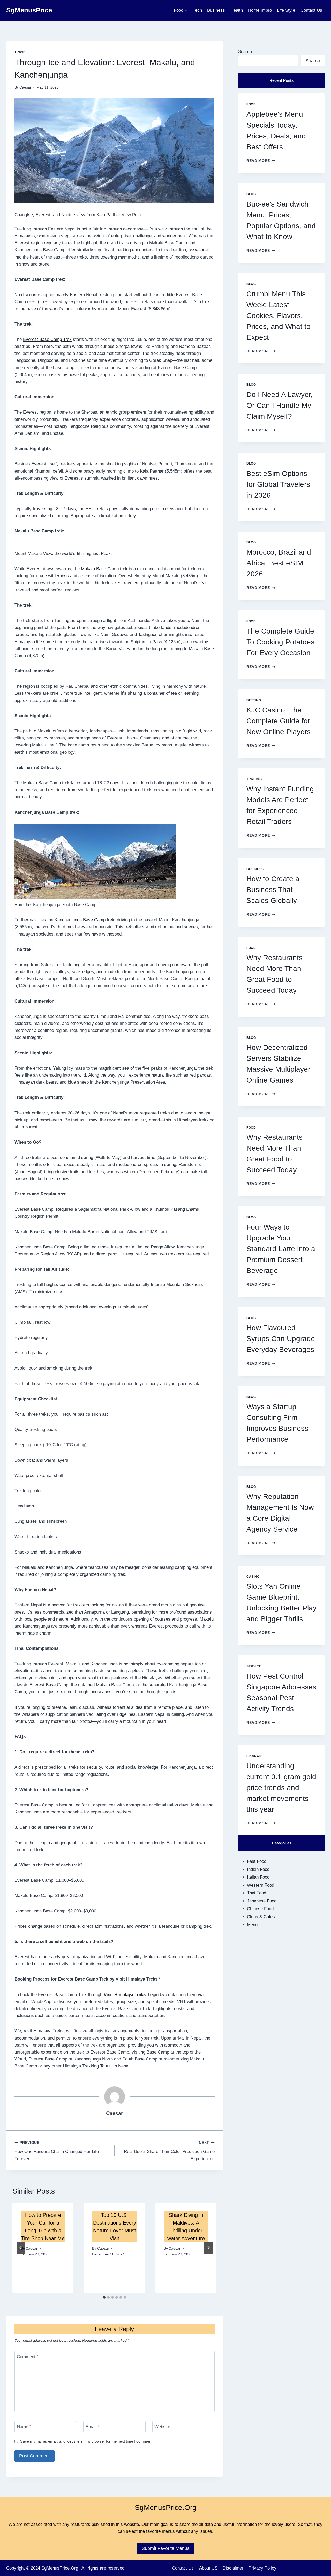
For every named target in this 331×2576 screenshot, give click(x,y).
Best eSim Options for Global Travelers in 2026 (278, 484)
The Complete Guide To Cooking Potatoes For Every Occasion (280, 642)
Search (245, 52)
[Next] (208, 2248)
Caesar (25, 87)
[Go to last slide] (21, 2248)
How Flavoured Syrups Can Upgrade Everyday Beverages (281, 1339)
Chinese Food (260, 1909)
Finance (254, 1756)
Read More (261, 161)
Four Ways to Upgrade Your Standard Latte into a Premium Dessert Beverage (281, 1249)
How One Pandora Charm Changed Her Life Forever (57, 2151)
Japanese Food (262, 1901)
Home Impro (260, 10)
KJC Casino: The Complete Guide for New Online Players (279, 721)
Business (216, 10)
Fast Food (257, 1861)
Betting (254, 700)
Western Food (261, 1885)
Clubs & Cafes (261, 1917)
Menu (252, 1925)
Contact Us (311, 10)
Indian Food (258, 1869)
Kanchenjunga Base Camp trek (84, 920)
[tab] (104, 2297)
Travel (21, 52)
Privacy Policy (262, 2568)
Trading (254, 779)
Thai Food (257, 1893)
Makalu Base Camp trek (104, 569)
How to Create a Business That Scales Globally (273, 890)
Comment (28, 2357)
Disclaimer (233, 2568)
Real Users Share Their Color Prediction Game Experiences (169, 2151)
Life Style (286, 10)
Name (24, 2427)
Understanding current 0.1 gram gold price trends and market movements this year (281, 1788)
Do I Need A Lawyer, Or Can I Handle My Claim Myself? (280, 405)
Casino (253, 1577)
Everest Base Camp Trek (47, 339)
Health (237, 10)
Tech (197, 10)
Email (93, 2427)
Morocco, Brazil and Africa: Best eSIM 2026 (279, 563)
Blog (251, 194)
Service (254, 1666)
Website (162, 2427)
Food (251, 104)
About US (208, 2568)
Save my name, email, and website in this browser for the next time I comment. (87, 2441)
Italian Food (258, 1877)
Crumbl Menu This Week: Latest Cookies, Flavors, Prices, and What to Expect (279, 316)
